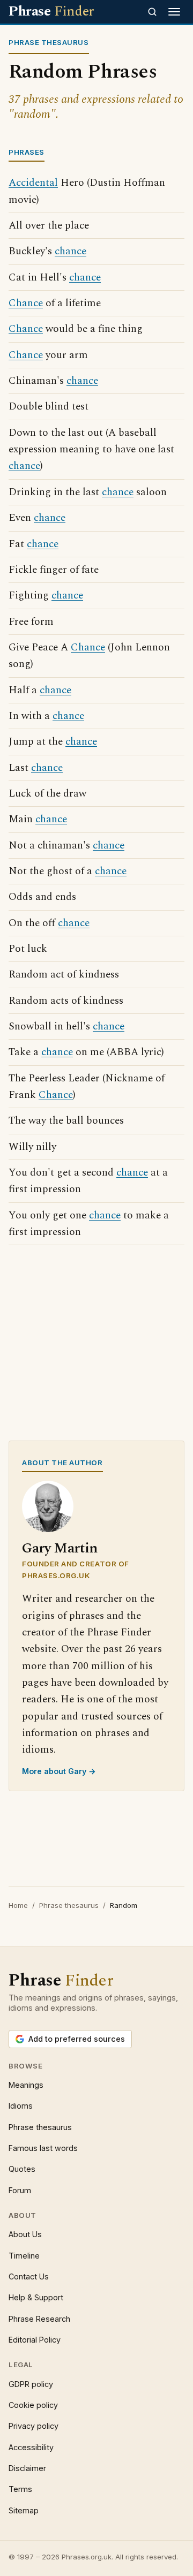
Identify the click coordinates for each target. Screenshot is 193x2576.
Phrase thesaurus (69, 1905)
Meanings (26, 2085)
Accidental (33, 183)
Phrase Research (39, 2319)
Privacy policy (34, 2426)
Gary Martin (60, 1548)
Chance (26, 303)
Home (18, 1905)
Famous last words (43, 2148)
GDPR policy (31, 2384)
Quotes (22, 2169)
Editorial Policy (35, 2340)
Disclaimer (27, 2468)
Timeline (24, 2256)
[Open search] (152, 12)
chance (70, 251)
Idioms (21, 2106)
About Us (25, 2234)
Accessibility (31, 2447)
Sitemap (24, 2510)
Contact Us (29, 2276)
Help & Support (36, 2297)
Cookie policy (33, 2405)
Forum (20, 2190)
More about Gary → (59, 1771)
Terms (20, 2489)
